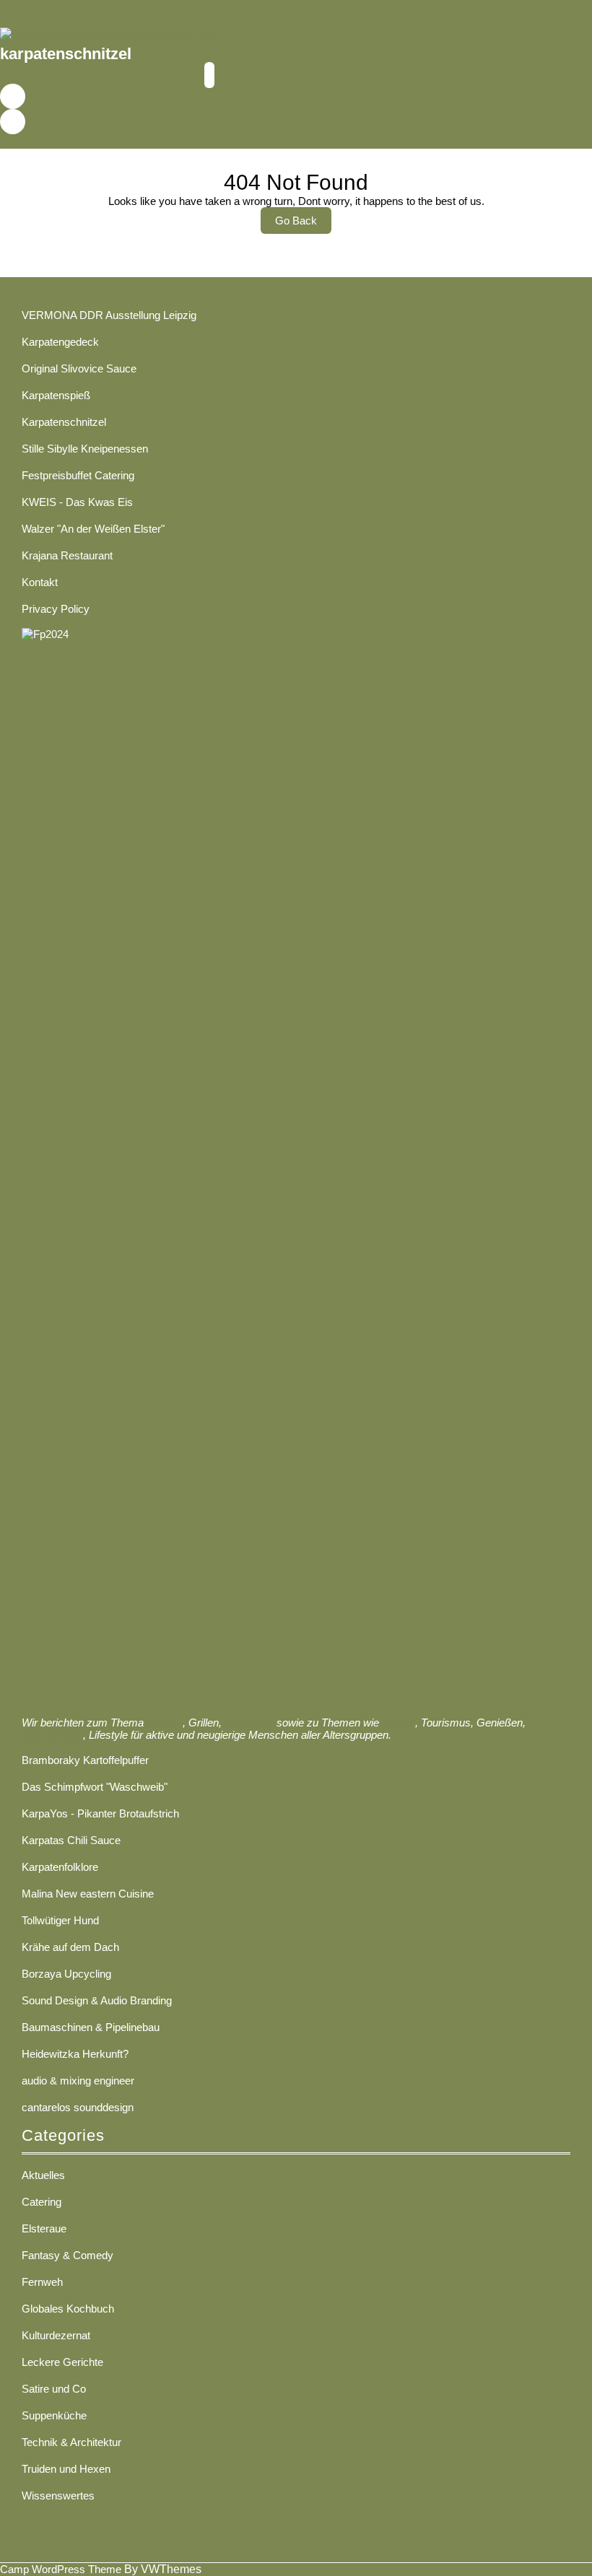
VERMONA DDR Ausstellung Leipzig (109, 315)
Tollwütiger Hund (60, 1920)
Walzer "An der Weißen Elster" (93, 529)
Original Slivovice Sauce (79, 368)
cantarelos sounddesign (78, 2107)
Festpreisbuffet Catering (78, 475)
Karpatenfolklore (60, 1867)
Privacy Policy (56, 609)
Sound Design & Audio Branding (97, 2000)
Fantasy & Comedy (68, 2255)
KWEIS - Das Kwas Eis (77, 502)
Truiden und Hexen (66, 2469)
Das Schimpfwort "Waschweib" (95, 1787)
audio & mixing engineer (78, 2081)
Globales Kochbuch (68, 2309)
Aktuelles (43, 2175)
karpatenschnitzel (66, 54)
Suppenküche (54, 2415)
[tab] (209, 75)
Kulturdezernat (56, 2335)
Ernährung (249, 1723)
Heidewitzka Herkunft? (75, 2054)
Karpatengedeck (60, 342)
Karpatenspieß (56, 395)
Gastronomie (52, 1735)
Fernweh (42, 2282)
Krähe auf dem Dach (70, 1947)
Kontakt (40, 582)
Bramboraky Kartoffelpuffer (85, 1760)
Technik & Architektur (71, 2442)
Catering (42, 2202)
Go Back (303, 224)
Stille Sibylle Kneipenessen (85, 449)
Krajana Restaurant (67, 555)
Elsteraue (44, 2228)
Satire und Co (54, 2389)
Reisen (399, 1723)
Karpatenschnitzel (64, 422)
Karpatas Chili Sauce (71, 1840)
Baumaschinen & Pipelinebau (91, 2027)
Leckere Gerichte (62, 2362)
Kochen (165, 1723)
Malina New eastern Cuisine (88, 1894)
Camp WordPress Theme (61, 2569)
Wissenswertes (58, 2496)
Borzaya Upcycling (66, 1974)
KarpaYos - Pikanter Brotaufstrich (100, 1813)
